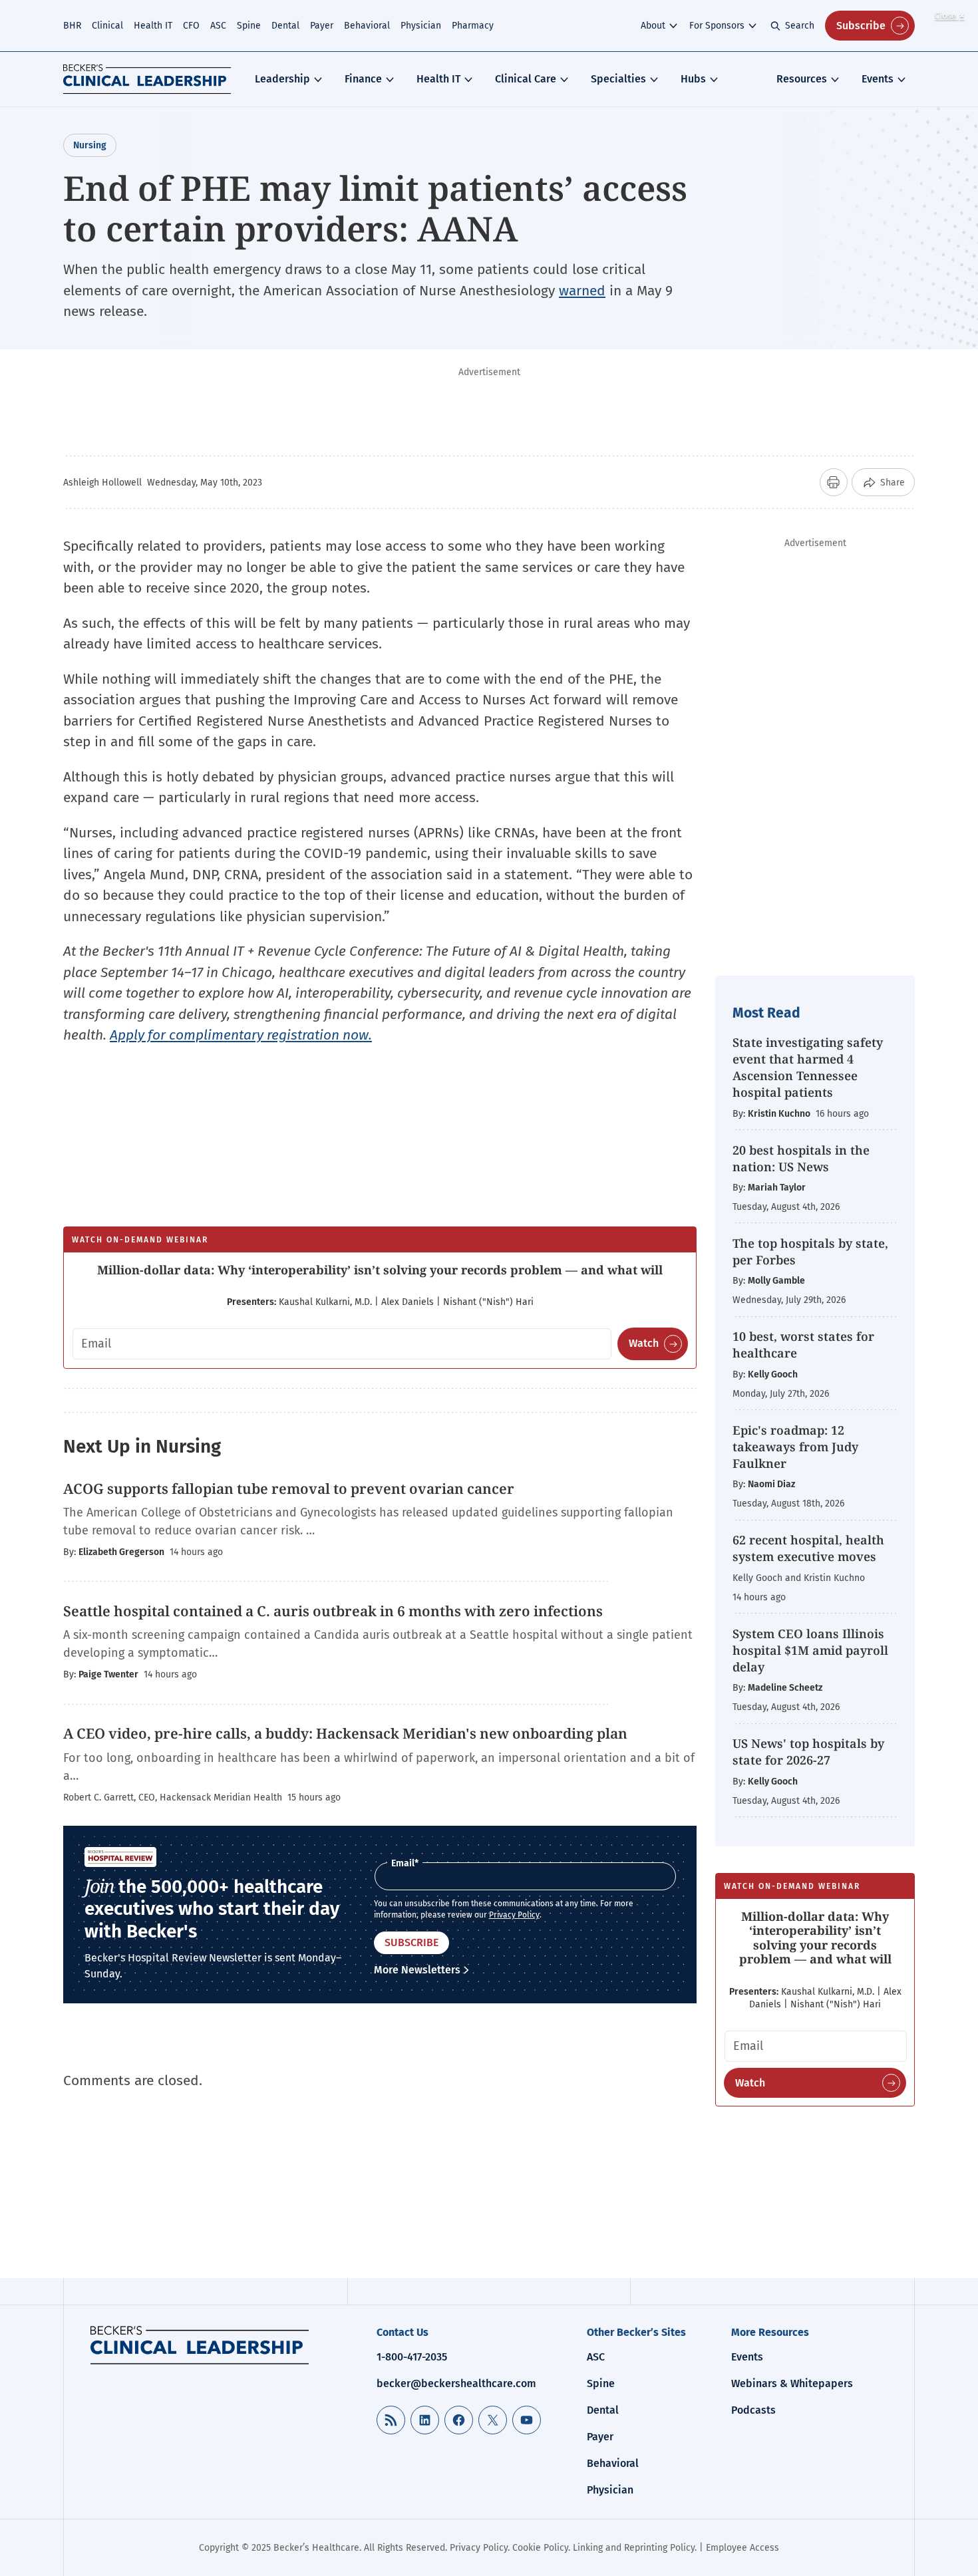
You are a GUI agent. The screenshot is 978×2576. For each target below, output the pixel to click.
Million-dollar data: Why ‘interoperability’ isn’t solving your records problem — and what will (380, 1270)
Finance (363, 79)
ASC (218, 26)
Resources (802, 79)
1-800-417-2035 (412, 2357)
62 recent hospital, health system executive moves (808, 1548)
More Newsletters (417, 1970)
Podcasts (753, 2410)
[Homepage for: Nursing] (200, 2345)
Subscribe (861, 26)
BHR (72, 26)
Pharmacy (473, 26)
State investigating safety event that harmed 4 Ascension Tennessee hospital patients (808, 1068)
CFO (191, 26)
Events (878, 79)
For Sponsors (717, 26)
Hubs (693, 79)
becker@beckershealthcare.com (456, 2383)
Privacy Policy (514, 1915)
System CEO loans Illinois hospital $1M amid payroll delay (810, 1650)
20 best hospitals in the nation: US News (801, 1158)
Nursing (90, 145)
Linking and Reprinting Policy (634, 2548)
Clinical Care (526, 79)
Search (800, 26)
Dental (285, 26)
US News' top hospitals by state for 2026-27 (808, 1752)
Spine (249, 26)
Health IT (153, 26)
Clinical (107, 26)
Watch (644, 1343)
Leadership (282, 79)
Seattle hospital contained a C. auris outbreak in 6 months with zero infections (333, 1611)
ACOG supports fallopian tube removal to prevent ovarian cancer (289, 1489)
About (653, 26)
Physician (421, 26)
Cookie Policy (540, 2548)
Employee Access (742, 2548)
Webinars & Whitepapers (792, 2383)
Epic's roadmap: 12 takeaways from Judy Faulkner (795, 1447)
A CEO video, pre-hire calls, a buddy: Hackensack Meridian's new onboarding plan (345, 1733)
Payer (322, 26)
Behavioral (367, 26)
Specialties (618, 79)
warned (582, 291)
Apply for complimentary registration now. (241, 1035)
